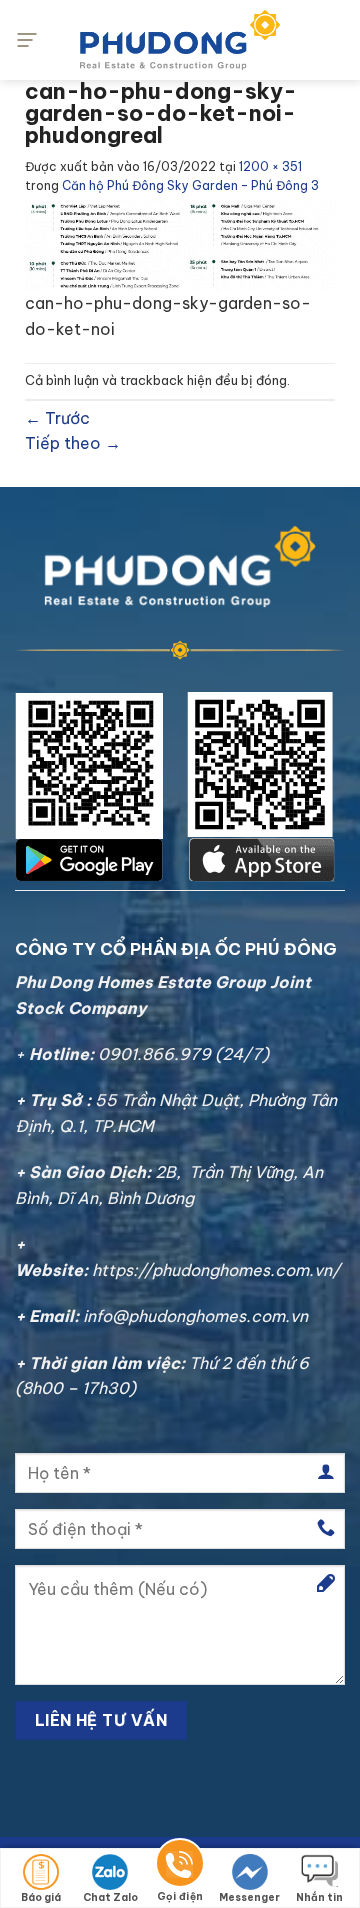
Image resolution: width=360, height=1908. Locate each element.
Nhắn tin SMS (319, 1899)
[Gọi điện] (180, 1866)
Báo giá (41, 1897)
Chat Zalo (110, 1897)
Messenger (249, 1897)
